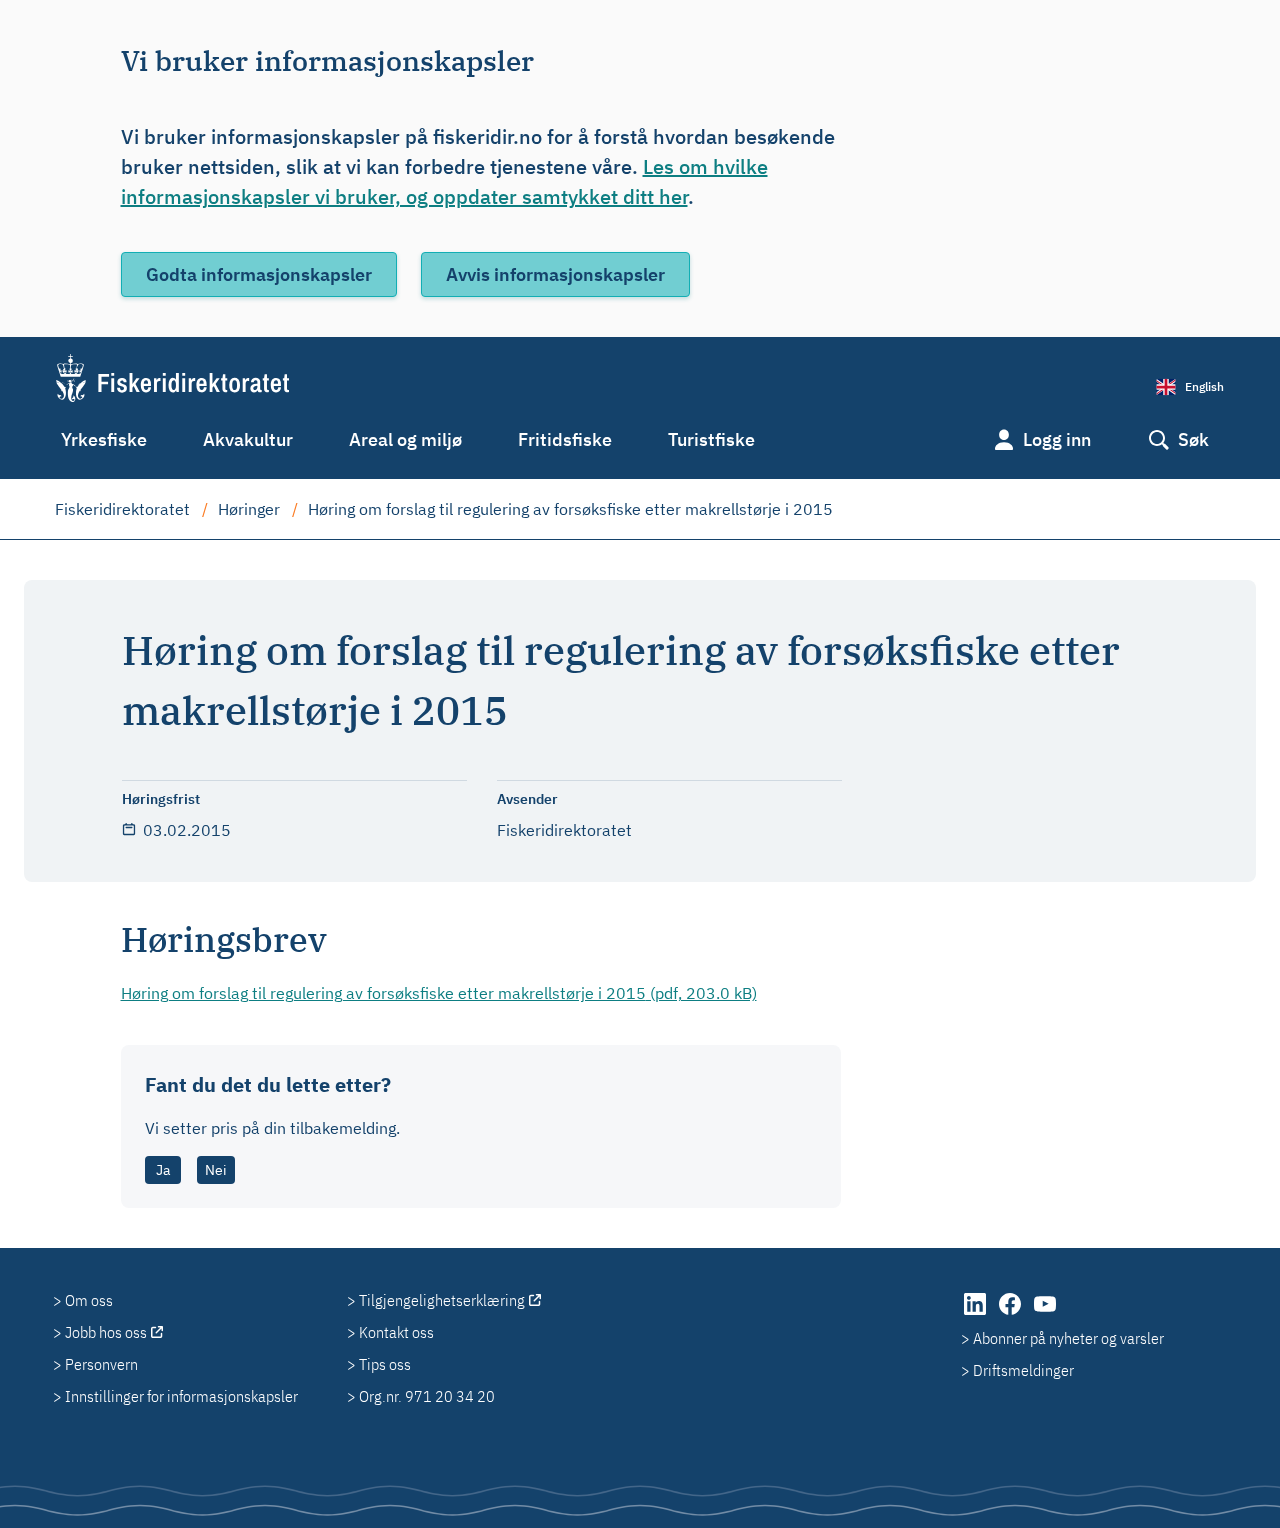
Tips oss (385, 1364)
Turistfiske (711, 439)
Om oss (89, 1300)
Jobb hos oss (106, 1332)
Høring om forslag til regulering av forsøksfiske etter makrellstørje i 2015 (570, 509)
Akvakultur (248, 439)
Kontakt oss (396, 1332)
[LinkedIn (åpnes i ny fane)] (976, 1314)
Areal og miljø (405, 439)
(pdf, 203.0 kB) (439, 993)
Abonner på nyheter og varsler (1068, 1338)
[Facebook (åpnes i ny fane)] (1011, 1314)
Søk (1193, 439)
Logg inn (1057, 439)
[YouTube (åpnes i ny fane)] (1045, 1314)
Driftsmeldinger (1023, 1370)
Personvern (101, 1364)
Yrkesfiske (104, 439)
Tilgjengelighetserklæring (442, 1300)
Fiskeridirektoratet (122, 509)
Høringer (249, 509)
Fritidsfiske (565, 439)
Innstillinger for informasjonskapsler (181, 1396)
